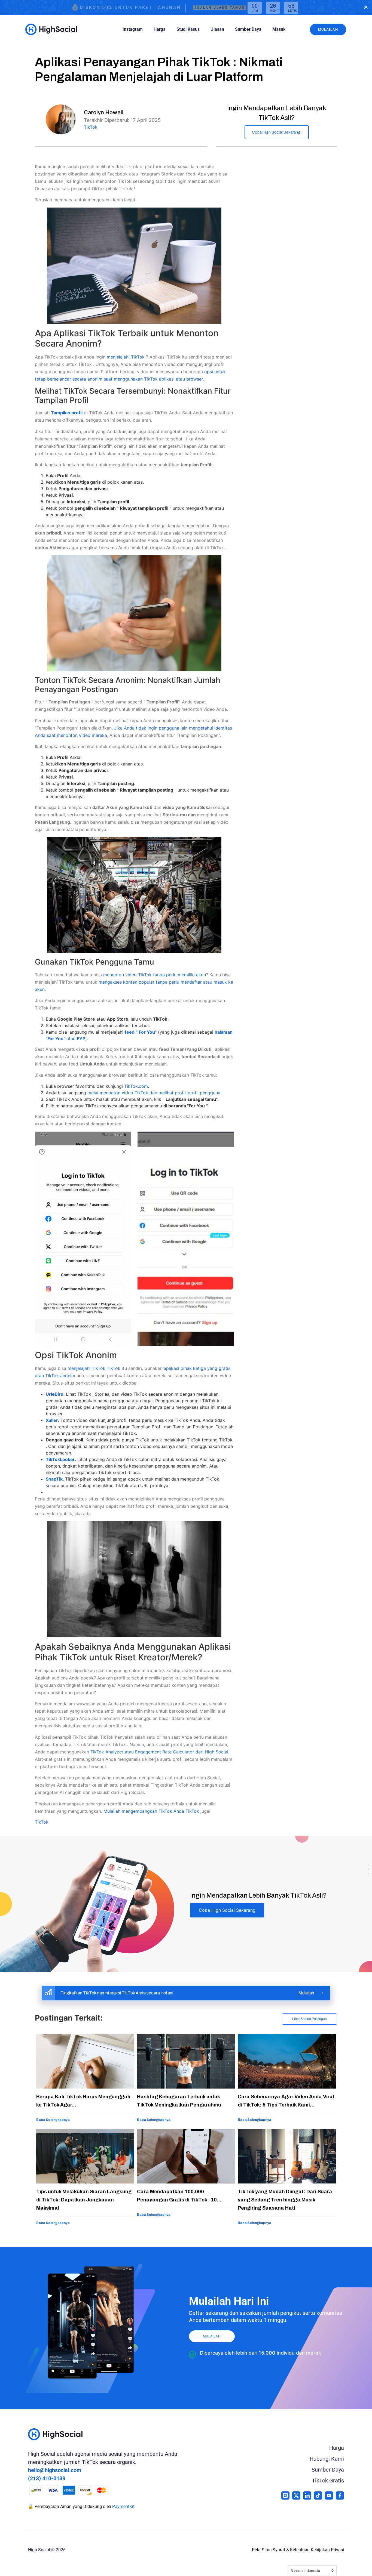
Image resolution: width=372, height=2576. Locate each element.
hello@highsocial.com (55, 2470)
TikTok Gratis (328, 2481)
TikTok (91, 127)
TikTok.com (136, 1086)
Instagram (133, 29)
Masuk (279, 29)
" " (141, 1032)
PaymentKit (123, 2506)
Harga (160, 29)
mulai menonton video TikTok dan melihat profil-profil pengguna (154, 1093)
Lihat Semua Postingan (310, 2019)
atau (76, 1039)
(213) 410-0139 (47, 2478)
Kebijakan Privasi (327, 2550)
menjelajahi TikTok (126, 357)
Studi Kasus (188, 29)
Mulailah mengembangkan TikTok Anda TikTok (152, 1811)
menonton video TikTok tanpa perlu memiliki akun (155, 975)
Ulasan (217, 29)
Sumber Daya (248, 29)
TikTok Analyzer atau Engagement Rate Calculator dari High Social (159, 1752)
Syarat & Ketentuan (291, 2550)
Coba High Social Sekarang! (277, 132)
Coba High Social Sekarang (227, 1910)
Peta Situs (262, 2550)
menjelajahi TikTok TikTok (94, 1368)
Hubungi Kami (327, 2459)
